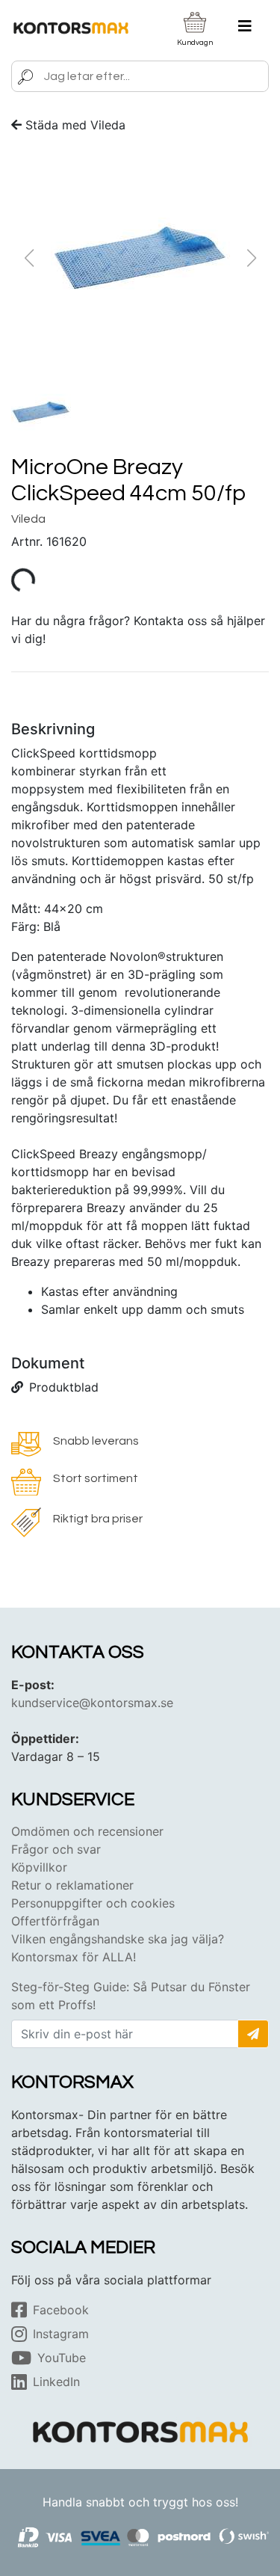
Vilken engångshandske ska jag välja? (118, 1939)
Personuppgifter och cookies (93, 1903)
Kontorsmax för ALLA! (74, 1957)
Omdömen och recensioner (87, 1831)
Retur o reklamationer (72, 1885)
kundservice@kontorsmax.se (92, 1703)
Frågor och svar (56, 1849)
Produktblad (64, 1387)
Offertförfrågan (55, 1921)
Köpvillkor (39, 1867)
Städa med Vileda (75, 125)
